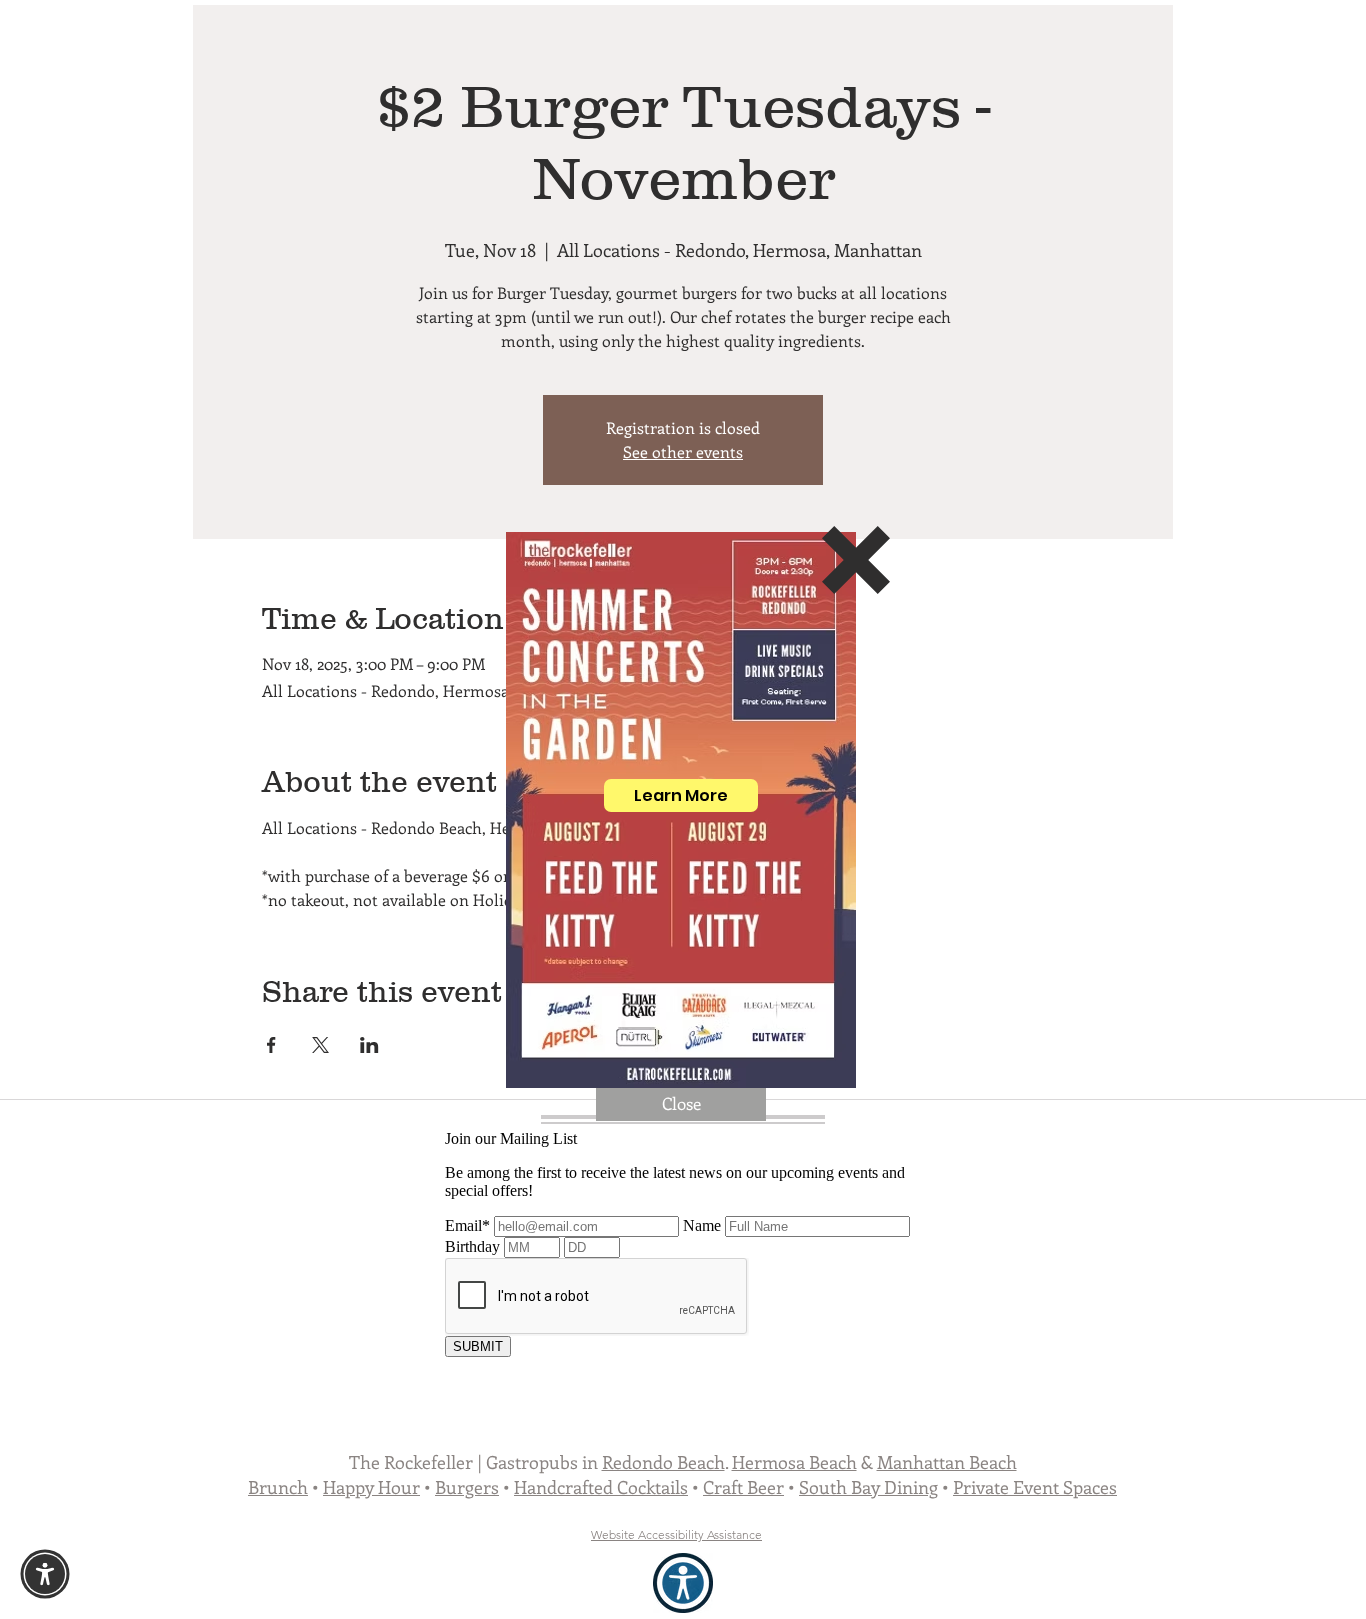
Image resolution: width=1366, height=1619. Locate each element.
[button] (856, 560)
